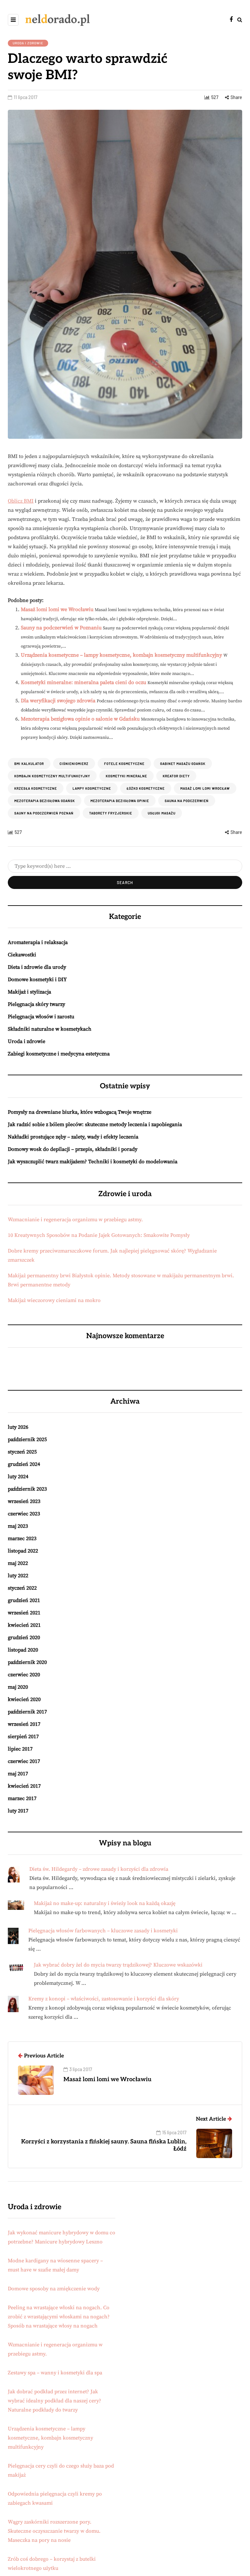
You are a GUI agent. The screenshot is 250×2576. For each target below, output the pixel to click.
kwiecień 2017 (24, 1786)
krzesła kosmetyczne (36, 788)
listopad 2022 (23, 1551)
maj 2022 (18, 1563)
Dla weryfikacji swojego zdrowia (58, 701)
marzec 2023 (22, 1538)
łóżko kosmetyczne (146, 788)
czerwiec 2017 (24, 1761)
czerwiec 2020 (24, 1675)
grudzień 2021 (24, 1600)
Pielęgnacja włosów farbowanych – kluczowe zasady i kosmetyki (103, 1931)
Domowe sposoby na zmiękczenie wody (54, 2289)
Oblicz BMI (21, 501)
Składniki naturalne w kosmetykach (50, 1029)
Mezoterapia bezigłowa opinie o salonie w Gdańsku (80, 719)
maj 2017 (18, 1774)
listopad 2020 (23, 1650)
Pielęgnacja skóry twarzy (36, 1004)
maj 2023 (18, 1526)
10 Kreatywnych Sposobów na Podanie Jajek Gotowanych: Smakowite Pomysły (99, 1235)
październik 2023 (27, 1489)
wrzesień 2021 (24, 1613)
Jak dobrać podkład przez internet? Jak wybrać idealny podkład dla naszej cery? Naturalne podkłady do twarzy (55, 2401)
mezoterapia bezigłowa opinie (120, 801)
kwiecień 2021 (24, 1625)
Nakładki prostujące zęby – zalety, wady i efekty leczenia (73, 1137)
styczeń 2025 (22, 1452)
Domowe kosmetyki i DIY (37, 980)
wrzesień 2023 (24, 1501)
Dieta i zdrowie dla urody (37, 967)
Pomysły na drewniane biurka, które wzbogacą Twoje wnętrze (80, 1112)
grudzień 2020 (24, 1638)
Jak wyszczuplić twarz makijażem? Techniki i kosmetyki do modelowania (93, 1162)
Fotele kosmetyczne (124, 764)
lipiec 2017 (20, 1749)
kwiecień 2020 (24, 1699)
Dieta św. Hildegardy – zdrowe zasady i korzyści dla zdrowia (99, 1869)
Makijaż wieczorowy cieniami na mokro (54, 1300)
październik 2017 (27, 1712)
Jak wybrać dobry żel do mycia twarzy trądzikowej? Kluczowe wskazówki (118, 1965)
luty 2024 (18, 1477)
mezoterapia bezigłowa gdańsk (45, 801)
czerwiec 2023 (24, 1514)
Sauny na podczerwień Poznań (44, 813)
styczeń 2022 (22, 1588)
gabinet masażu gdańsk (183, 764)
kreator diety (176, 776)
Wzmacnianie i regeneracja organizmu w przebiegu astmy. (75, 1220)
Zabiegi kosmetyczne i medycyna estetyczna (59, 1054)
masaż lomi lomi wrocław (205, 788)
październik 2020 (27, 1662)
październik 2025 (27, 1439)
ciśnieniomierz (74, 764)
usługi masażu (162, 813)
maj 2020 (18, 1687)
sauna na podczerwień (187, 801)
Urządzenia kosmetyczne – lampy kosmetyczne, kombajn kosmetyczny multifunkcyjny (121, 655)
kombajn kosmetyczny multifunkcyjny (52, 776)
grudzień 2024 (24, 1464)
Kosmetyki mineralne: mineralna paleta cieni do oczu (83, 682)
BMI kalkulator (29, 764)
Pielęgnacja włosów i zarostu (41, 1017)
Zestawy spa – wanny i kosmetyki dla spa (55, 2373)
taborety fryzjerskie (111, 813)
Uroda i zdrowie (28, 43)
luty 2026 (18, 1427)
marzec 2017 (22, 1798)
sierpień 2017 (23, 1737)
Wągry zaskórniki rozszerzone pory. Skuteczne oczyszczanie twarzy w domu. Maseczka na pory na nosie (54, 2531)
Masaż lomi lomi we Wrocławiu (57, 609)
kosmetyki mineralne (126, 776)
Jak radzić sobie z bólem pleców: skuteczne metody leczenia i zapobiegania (95, 1124)
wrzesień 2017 (24, 1724)
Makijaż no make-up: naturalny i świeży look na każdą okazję (105, 1903)
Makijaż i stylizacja (29, 992)
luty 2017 (18, 1811)
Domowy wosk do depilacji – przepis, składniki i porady (73, 1149)
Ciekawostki (22, 955)
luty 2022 (18, 1576)
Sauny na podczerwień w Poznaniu (61, 628)
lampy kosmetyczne (92, 788)
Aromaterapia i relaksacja (38, 942)
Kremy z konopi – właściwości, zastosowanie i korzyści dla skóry (104, 1999)
